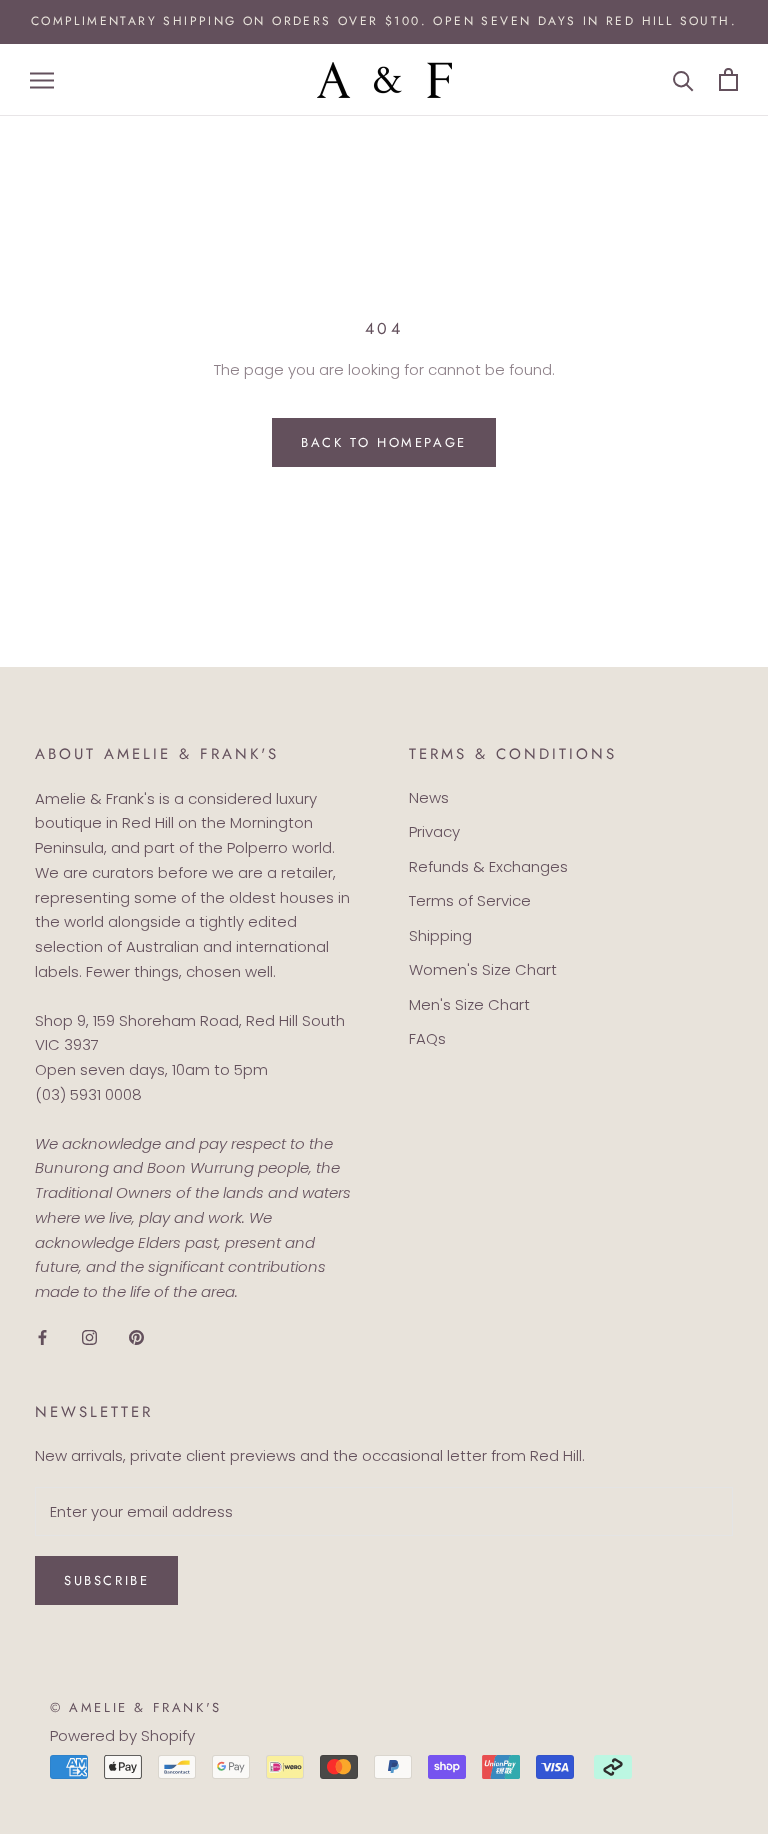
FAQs (427, 1038)
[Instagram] (89, 1337)
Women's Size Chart (483, 969)
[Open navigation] (42, 79)
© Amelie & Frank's (136, 1707)
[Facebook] (42, 1337)
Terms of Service (470, 900)
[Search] (683, 79)
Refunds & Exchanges (488, 866)
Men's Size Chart (469, 1004)
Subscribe (106, 1580)
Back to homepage (384, 442)
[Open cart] (728, 79)
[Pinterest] (136, 1337)
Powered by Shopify (122, 1735)
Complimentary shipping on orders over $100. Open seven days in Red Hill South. (384, 21)
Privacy (434, 831)
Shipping (440, 935)
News (429, 797)
